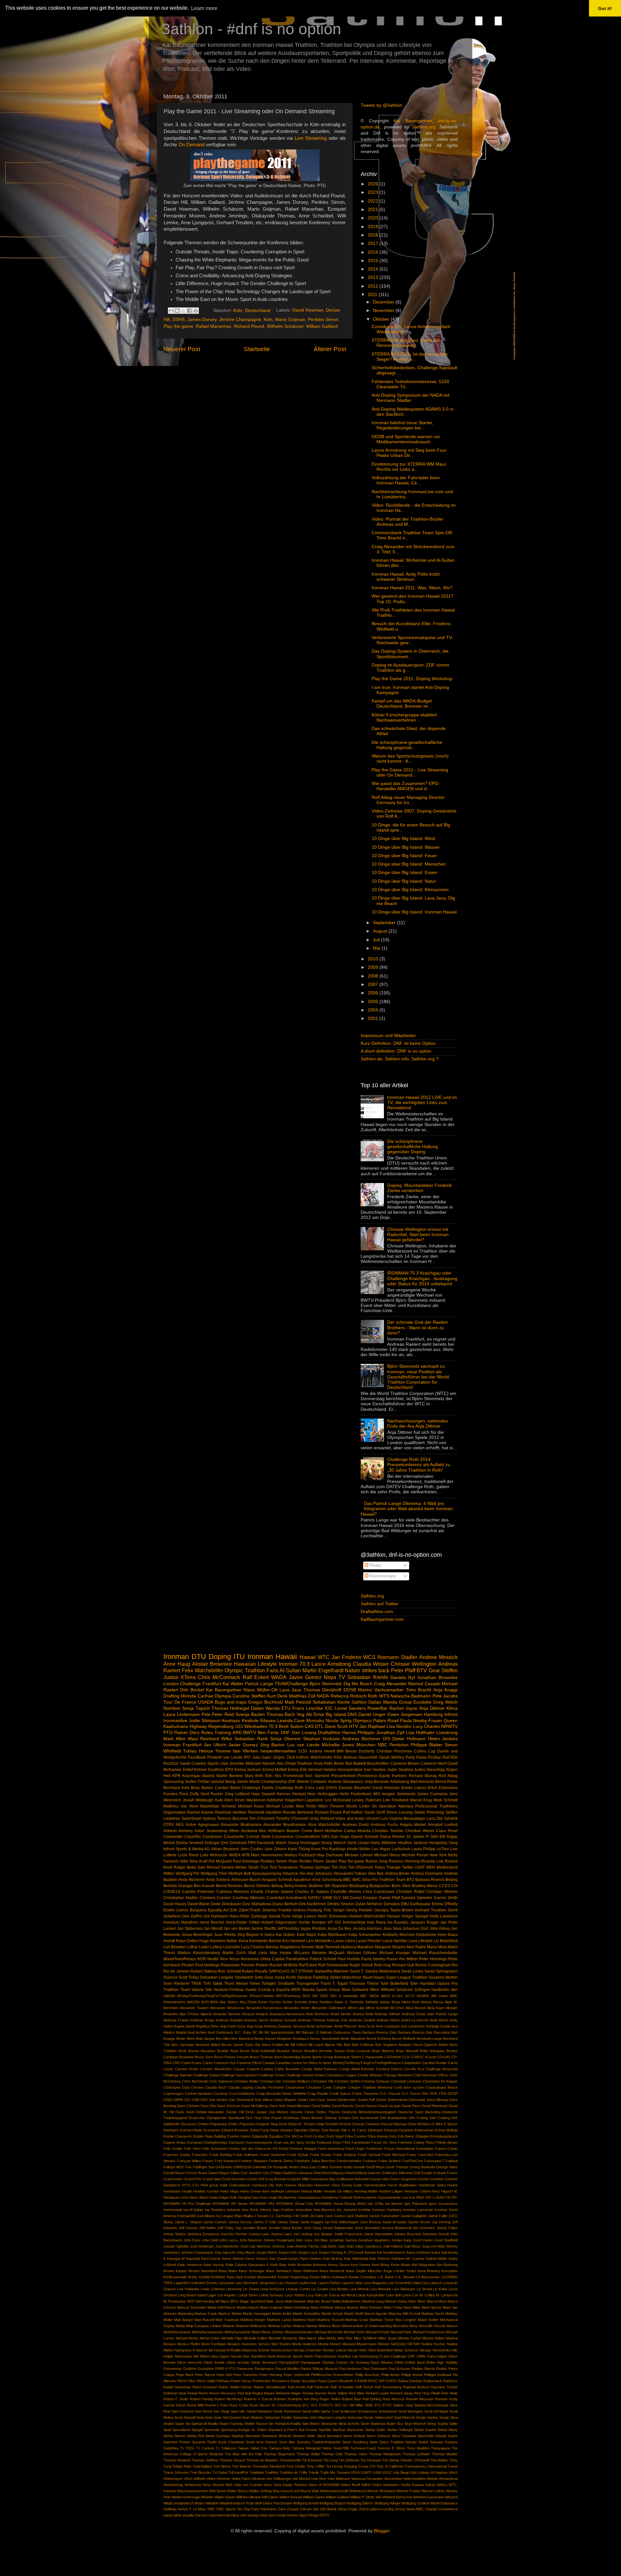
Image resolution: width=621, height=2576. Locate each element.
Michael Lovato (280, 1806)
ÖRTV (324, 2515)
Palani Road (386, 1721)
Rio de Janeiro (176, 1971)
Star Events (308, 2430)
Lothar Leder (198, 1947)
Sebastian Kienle (368, 1677)
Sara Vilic (238, 2411)
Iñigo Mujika (244, 2216)
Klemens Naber (224, 1941)
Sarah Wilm (311, 2411)
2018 (374, 235)
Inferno (266, 2210)
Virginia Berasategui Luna (412, 1819)
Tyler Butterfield (394, 1984)
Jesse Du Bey (339, 1929)
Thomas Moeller (445, 2454)
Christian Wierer (420, 1831)
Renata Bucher (314, 2393)
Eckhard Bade (191, 2130)
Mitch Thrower (331, 1806)
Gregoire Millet (298, 2179)
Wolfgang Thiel (214, 1874)
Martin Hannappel (257, 2314)
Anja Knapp (446, 1690)
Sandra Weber (234, 1867)
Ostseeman (173, 2369)
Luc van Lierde (303, 1745)
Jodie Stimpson (205, 1721)
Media (180, 2326)
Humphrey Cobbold (337, 2197)
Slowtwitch (244, 1977)
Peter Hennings (433, 1959)
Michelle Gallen (256, 2338)
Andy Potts (323, 1763)
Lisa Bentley (339, 2289)
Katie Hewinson (190, 2265)
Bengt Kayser (265, 2039)
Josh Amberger (202, 2246)
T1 (182, 2448)
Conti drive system (409, 2087)
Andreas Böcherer (361, 1739)
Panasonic (245, 2369)
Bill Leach (316, 2045)
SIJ (345, 2405)
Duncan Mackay (394, 2124)
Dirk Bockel (192, 1690)
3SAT (324, 1996)
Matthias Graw (356, 2320)
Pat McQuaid (220, 1861)
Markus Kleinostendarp (199, 1953)
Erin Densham (234, 1843)
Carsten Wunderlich (216, 2069)
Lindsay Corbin (298, 2289)
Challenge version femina (305, 2075)
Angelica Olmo (207, 2026)
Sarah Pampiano (259, 2411)
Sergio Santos (427, 2417)
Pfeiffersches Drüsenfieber (332, 2375)
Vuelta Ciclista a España (267, 1990)
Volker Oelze (371, 2485)
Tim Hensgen (371, 2460)
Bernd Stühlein (257, 1886)
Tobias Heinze (198, 1751)
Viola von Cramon (248, 2485)
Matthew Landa (279, 2320)
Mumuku (315, 1721)
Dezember (384, 302)
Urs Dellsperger (279, 2479)
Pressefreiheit (343, 1776)
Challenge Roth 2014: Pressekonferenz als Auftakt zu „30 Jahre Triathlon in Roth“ (419, 1465)
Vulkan (430, 2485)
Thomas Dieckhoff (322, 1690)
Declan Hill (235, 2112)
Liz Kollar (440, 2289)
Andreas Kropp (202, 2020)
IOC (329, 1708)
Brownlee (186, 2057)
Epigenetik (260, 2136)
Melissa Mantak (305, 2326)
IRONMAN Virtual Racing (335, 2204)
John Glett (210, 2240)
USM (377, 2472)
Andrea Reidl (363, 2014)
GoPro (196, 1916)
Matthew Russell (330, 2320)
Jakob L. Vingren (188, 2222)
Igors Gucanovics (443, 2204)
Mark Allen (174, 1739)
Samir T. (357, 1971)
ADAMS (423, 1996)
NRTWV (414, 2344)
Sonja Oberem (285, 1739)
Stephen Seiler (304, 2436)
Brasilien (311, 2051)
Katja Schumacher (365, 1935)
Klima (452, 1708)
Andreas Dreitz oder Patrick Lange (430, 2014)
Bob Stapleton (386, 2045)
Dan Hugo (340, 1837)
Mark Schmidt (446, 1800)
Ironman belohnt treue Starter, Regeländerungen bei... (403, 425)
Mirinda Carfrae (197, 1696)
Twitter (408, 1867)
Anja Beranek (377, 1782)
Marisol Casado (424, 1684)
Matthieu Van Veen (181, 1806)
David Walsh (198, 1904)
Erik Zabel (240, 1910)
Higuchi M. (450, 2191)
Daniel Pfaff (389, 1898)
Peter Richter (300, 1861)
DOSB (350, 1690)
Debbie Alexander (210, 2112)
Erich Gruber (315, 2136)
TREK (196, 1984)
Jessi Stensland (367, 2228)
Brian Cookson (359, 2051)
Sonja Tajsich (196, 1708)
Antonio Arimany (178, 1831)
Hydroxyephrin (365, 2197)
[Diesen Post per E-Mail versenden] (171, 311)
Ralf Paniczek (318, 2387)
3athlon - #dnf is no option (251, 29)
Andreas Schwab (283, 2020)
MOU (234, 2301)
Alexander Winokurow (227, 2008)
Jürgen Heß (288, 2252)
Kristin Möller (359, 1849)
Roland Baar (351, 2399)
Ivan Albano (206, 2216)
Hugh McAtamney (283, 2197)
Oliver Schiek (214, 2362)
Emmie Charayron (178, 2136)
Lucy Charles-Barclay (260, 1947)
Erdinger (212, 1843)
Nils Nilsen (202, 2356)
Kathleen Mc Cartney (408, 2259)
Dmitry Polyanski (241, 2124)
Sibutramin (329, 2424)
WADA (279, 1677)
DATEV (315, 1898)
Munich (336, 2344)
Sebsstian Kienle (360, 2417)
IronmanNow (354, 1922)
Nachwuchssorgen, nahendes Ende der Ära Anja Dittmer (418, 1424)
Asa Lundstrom (413, 2026)
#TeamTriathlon (262, 1996)
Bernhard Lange (429, 2039)
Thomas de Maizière (262, 2460)
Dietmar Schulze (338, 2118)
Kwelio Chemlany (363, 2277)
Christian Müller (246, 2081)
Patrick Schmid (323, 1959)
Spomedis (212, 2430)
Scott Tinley (189, 1977)
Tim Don (339, 1867)
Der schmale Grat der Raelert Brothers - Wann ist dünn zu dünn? (417, 1327)
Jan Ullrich (215, 1745)
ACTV (410, 1996)
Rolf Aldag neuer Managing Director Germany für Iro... (408, 800)
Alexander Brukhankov (241, 1825)
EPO (229, 1770)
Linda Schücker (272, 2289)
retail (263, 2515)
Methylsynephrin (237, 2332)
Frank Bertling (220, 2155)
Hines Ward (198, 2197)
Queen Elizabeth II (341, 2381)
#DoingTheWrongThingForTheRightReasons (212, 1996)
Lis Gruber (320, 2289)
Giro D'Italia (272, 2173)
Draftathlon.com (377, 1612)
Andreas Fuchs (384, 1825)
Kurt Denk (277, 1696)
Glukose (374, 2173)
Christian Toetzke (388, 1831)
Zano (282, 2509)
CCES (444, 1886)
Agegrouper (208, 1825)
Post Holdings (207, 1965)
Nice (224, 1959)
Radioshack (433, 2381)
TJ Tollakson (226, 2448)
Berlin (339, 1763)
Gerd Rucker (212, 1794)
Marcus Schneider (192, 2307)
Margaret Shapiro (390, 1947)
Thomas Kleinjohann (385, 2454)
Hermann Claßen (418, 2191)
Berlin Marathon (353, 2039)
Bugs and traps (231, 1702)
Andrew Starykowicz (346, 1782)
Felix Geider (173, 2149)
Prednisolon (261, 2381)
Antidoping (400, 1782)
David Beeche (343, 2106)
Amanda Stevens (227, 2014)
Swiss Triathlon (392, 2442)
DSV (204, 2100)
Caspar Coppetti (246, 2069)
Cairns (208, 2063)
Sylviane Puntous (444, 2442)
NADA (323, 1696)
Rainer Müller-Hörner (235, 2387)
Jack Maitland (357, 2216)
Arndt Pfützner (345, 2026)
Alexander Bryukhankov (285, 1825)
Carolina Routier (434, 2063)
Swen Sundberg (355, 2442)
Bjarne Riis (334, 2045)
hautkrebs (440, 1990)
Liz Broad (424, 2289)
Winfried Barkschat (397, 2497)
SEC (338, 2405)
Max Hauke (281, 1953)
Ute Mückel (301, 2479)
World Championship (268, 1782)
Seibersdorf (384, 2417)
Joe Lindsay (303, 2234)
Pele (206, 1714)
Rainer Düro (187, 1733)
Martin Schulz (332, 2314)
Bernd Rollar (447, 1782)
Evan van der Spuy (289, 2142)
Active (191, 1825)
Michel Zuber (210, 2338)
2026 (374, 184)
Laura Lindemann (182, 1714)
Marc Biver (417, 2301)
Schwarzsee (367, 2411)
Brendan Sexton (332, 2051)
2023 (374, 192)
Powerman (230, 1965)
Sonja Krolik (285, 1977)
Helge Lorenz (304, 1916)
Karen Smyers (257, 2259)
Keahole (250, 1721)
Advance (290, 1874)
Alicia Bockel (415, 2008)
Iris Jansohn (347, 2210)
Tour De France (180, 1702)
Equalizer (276, 2136)
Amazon (248, 2014)
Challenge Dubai (206, 2075)
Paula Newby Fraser (380, 1959)
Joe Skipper (323, 2234)
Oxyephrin (206, 2369)
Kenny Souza (339, 2265)
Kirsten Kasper (175, 2271)
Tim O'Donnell (361, 1867)
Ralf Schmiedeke (333, 1965)
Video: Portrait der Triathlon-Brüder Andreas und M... (408, 522)
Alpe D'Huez (189, 2014)
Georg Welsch (333, 1843)
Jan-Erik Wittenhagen (341, 2222)
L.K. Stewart (405, 2277)
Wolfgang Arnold (306, 2503)
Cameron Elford (249, 2063)
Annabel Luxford (443, 1825)
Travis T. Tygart (334, 1984)
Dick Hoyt (253, 2118)
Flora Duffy (189, 1794)
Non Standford (254, 2356)
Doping (220, 1657)
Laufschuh (401, 1849)
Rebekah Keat (175, 2393)
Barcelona (442, 2032)
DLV (337, 1898)
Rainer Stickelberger (270, 2387)
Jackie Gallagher (414, 2216)
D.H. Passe (411, 2094)
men (244, 2515)
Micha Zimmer (272, 2332)
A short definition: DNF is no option (396, 1051)
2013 (374, 277)
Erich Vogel (335, 2136)
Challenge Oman (272, 2075)
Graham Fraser (445, 2173)
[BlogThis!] (177, 311)
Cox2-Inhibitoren (242, 2094)
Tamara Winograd (306, 2448)
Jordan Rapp (401, 2240)
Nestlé (213, 1959)
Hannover (322, 2185)
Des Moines (279, 2112)
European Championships (208, 2142)
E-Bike (438, 2124)
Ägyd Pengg (309, 2515)
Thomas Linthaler (417, 2454)
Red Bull (244, 2393)
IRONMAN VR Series (230, 2204)
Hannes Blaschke (299, 2185)
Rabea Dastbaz (410, 2381)
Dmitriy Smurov (341, 1904)
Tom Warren (242, 2466)
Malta (336, 2301)
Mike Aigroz (308, 2338)
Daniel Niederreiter (341, 2100)
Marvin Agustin (376, 2314)
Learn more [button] (204, 8)
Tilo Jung (331, 2460)
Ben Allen (223, 2039)
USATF (366, 2472)
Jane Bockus (370, 2222)
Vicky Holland (322, 1819)
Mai (377, 948)
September (385, 923)
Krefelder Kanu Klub (227, 2277)
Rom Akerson (393, 2399)
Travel (453, 2466)
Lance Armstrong (331, 1664)
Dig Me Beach (358, 1684)
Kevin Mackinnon (250, 1800)
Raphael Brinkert (416, 2387)
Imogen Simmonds (399, 1794)
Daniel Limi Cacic (312, 2100)
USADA (206, 1702)
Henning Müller (366, 2191)
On (374, 1806)
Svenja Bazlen (250, 1714)
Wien (375, 1990)
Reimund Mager (289, 2393)
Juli (377, 940)
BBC (347, 1880)
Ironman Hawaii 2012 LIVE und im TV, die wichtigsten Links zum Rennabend (422, 1103)
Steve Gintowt (354, 2436)
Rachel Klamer (201, 1812)
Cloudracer (212, 1837)
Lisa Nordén (399, 1726)
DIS (386, 1739)
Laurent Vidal (352, 2283)
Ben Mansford (242, 2039)
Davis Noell (185, 2112)
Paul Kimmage (246, 1861)
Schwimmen (388, 2411)
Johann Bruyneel (407, 2234)
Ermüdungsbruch (444, 2136)
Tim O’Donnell (262, 1819)
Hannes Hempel (291, 1794)
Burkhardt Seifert (347, 2057)
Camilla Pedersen (198, 1892)
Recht (203, 2393)
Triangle (393, 1867)
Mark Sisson (432, 2307)
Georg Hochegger (304, 1843)
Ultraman (258, 2479)
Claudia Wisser (371, 1664)
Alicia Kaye (435, 2008)
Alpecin (206, 2014)
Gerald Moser (174, 2173)
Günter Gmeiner (431, 2179)
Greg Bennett (275, 2179)
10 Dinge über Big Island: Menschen (409, 864)
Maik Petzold (298, 1702)
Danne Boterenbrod (392, 2100)
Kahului (370, 2252)
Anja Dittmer (432, 1708)
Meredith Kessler (433, 2326)
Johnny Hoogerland (279, 2240)
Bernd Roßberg (379, 2039)
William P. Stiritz (362, 2497)
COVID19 (172, 1892)
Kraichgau (191, 1776)
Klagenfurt (294, 1800)
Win (378, 2497)
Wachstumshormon (193, 2491)
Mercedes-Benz (405, 2326)
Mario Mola (437, 1947)
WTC (324, 1657)
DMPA (178, 2100)
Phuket (188, 1965)
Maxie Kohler (428, 2320)
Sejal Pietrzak (404, 2417)
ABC (364, 1996)
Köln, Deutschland (252, 310)
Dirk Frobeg (418, 2118)
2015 (374, 261)
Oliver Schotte (238, 2362)
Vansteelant (393, 2479)
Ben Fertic (268, 1733)
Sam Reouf (203, 2411)
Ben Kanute (204, 1886)
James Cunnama (432, 1794)
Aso (455, 2026)
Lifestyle (425, 1941)
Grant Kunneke (234, 2179)
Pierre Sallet (206, 2381)
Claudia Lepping (241, 2087)
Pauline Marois (423, 2369)
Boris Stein (401, 1886)
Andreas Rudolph (229, 2020)
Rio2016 (171, 1763)
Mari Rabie (416, 1947)
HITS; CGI (190, 2185)
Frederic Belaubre (253, 2161)
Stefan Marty (447, 2430)
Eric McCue (294, 2136)
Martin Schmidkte (306, 2314)
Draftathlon (329, 1733)
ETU (286, 1708)
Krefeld (204, 2277)
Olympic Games (335, 2362)
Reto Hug (382, 1965)
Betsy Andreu (296, 1886)
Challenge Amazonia (441, 2069)
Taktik (218, 1984)
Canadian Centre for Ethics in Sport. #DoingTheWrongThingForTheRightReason (338, 2063)
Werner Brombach (381, 2491)
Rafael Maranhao (213, 326)
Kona (243, 1941)
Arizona (299, 2026)
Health (187, 2191)
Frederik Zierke (281, 2161)
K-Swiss (267, 1935)
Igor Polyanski (416, 2204)
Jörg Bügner (248, 1935)
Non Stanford (317, 1776)
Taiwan (243, 2448)
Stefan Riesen (174, 2436)
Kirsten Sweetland (203, 2271)
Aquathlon (302, 1880)
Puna (322, 2381)
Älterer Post (330, 349)
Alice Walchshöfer (324, 1825)
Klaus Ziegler (356, 2271)
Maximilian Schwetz (218, 1806)
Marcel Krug (421, 1800)
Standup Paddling (313, 1977)
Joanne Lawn (281, 2234)
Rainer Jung (376, 1861)
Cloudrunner (295, 2087)
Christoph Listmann (406, 2081)
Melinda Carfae (280, 2326)
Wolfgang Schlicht (416, 2503)
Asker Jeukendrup (211, 1831)
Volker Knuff (350, 2485)
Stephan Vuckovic (322, 1739)
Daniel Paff (366, 2100)
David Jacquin (390, 2106)
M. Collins (427, 2295)
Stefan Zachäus (218, 2436)
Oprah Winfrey (392, 1757)
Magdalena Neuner (297, 1947)
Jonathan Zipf (390, 1733)
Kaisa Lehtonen (418, 2252)
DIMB (327, 1898)
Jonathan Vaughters (374, 2240)
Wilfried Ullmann (249, 2497)
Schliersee (348, 2411)
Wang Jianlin (237, 1782)
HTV (354, 1726)
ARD (237, 1733)
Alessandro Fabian (350, 1874)
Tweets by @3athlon (381, 105)
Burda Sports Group (317, 2057)
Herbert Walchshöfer (367, 1916)
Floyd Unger (355, 2149)
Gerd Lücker (358, 1843)
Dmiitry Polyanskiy (212, 2124)
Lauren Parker (329, 2283)
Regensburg (221, 1726)
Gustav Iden (379, 2179)
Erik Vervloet (311, 1770)
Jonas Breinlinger (197, 1935)
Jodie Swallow (400, 1770)
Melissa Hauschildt (360, 1757)
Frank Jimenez (264, 1910)
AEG (180, 1825)
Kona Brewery (429, 2271)
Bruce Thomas (261, 2057)
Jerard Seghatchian (338, 2228)
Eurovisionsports (259, 2142)
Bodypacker (380, 1886)
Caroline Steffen (249, 1696)
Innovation (304, 2210)
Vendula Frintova (229, 1990)
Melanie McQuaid (328, 1953)
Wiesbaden (256, 1726)
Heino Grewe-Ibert (255, 2191)
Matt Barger (183, 2320)
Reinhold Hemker (231, 1812)
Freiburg (315, 1910)
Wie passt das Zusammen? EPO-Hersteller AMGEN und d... (406, 786)
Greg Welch (445, 1702)
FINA (346, 2142)
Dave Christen (188, 2106)
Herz (436, 2191)
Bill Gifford (299, 2045)
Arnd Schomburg (327, 1880)
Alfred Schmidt (377, 2008)
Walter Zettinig (261, 2491)
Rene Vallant (338, 2393)
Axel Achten (197, 2032)
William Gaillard (322, 326)
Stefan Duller (375, 2430)
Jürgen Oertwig (331, 2252)
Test (273, 1867)
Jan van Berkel (237, 1929)
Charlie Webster (370, 2075)
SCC (305, 2405)
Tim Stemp (391, 2460)
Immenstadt (173, 2210)
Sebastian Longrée (217, 1977)
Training (223, 1733)
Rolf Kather (353, 1812)
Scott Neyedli (185, 2417)
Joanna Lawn (259, 2234)
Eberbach (171, 2130)
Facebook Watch (272, 1843)
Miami (256, 2332)
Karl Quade (278, 2259)
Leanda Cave (291, 1721)
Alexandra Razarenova (264, 2008)
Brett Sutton (291, 1726)
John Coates (252, 1849)
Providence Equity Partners (382, 1776)
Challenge (191, 1684)
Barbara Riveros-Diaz (415, 2032)
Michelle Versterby (283, 2338)
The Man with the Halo (243, 2454)
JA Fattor (317, 2216)
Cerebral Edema (389, 2069)
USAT (420, 1867)
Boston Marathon (202, 2051)
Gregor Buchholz (266, 1702)
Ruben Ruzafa (255, 1971)
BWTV (250, 1733)
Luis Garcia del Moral (338, 2295)
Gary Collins (319, 2167)
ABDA (374, 1996)
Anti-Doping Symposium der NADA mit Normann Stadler (411, 398)
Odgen (442, 2356)
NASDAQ (398, 2344)
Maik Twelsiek (328, 1947)
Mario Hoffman (322, 2307)
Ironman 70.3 (294, 1664)
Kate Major (307, 1935)
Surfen (191, 1782)
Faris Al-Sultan (284, 1670)
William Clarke (314, 2497)
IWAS (361, 2204)
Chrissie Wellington (414, 1664)
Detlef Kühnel (195, 1770)
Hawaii (308, 1657)
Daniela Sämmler (417, 1898)
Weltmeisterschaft (334, 2491)
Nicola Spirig (339, 1721)
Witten (169, 1874)
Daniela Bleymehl (355, 1788)
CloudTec (193, 1837)
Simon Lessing (399, 1812)
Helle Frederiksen (356, 1794)
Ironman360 (187, 2216)
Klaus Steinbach (279, 2271)
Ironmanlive (175, 1721)
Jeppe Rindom (313, 1929)
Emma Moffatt (275, 1770)
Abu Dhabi (248, 2002)
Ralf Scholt (364, 2387)
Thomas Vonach (232, 2460)
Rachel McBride (283, 1965)
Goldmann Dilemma (397, 2173)
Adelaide (372, 2002)
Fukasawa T (434, 2161)
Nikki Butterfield (381, 2350)
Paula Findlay (429, 1757)
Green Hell (256, 2179)
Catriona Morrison (233, 1892)
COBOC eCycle (423, 2057)
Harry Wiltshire (383, 1843)
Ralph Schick (361, 1965)
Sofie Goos (264, 1977)
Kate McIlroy (333, 2259)
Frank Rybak (298, 2155)
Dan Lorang (304, 1733)
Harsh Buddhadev (402, 2185)
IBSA (420, 2197)
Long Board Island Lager (197, 2295)
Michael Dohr (354, 2332)
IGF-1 (430, 2197)
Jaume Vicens (419, 2222)
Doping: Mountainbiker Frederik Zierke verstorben (419, 1188)
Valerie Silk (202, 1990)
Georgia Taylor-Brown (394, 1910)
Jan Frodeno (346, 1657)
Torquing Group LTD (360, 2466)
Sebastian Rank (251, 1739)
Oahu (431, 2356)
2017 (374, 243)
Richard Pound (249, 326)
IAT (330, 1922)
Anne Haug (177, 1664)
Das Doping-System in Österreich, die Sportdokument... (410, 654)
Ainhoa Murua (432, 2002)
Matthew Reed (304, 2320)
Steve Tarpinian (404, 2436)
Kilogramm (427, 2265)
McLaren (302, 1953)
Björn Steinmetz (326, 1684)
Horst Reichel (212, 1922)
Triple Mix (328, 2472)
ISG (338, 1922)
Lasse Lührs (344, 1941)
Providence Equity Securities (294, 2381)
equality (188, 2515)
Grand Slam (212, 2179)
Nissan (236, 2356)
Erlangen (423, 2136)
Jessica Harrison (367, 1929)
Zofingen (422, 1990)
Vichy (207, 2485)
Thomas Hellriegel (230, 1708)
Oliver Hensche (190, 2362)
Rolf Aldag (448, 1776)
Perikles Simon (323, 320)
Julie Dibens (275, 1849)
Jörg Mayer (246, 2252)
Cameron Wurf (433, 1763)
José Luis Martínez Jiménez (263, 2246)
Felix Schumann (215, 2149)
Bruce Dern (204, 2057)
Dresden (332, 2124)
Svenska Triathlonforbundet (319, 2442)
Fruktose (370, 2161)
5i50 (333, 1996)
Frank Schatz (321, 2155)
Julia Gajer (262, 1757)
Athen (234, 1831)
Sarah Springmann (441, 1971)
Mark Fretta (393, 2307)
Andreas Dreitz (356, 1825)
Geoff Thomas (397, 2167)
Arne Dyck (366, 2026)
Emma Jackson (248, 1770)
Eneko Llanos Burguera (185, 1910)
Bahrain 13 (310, 2032)
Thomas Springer (315, 1867)
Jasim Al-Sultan (394, 2222)
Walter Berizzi (238, 2491)
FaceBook (197, 1757)
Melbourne (258, 2326)
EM (442, 1837)
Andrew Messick (438, 1657)
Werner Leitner (433, 2491)
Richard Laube (377, 2393)
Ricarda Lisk (432, 1861)
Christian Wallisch (296, 2081)
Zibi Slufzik (328, 2509)
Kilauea (268, 1721)
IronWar (364, 2210)
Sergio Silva (448, 2417)
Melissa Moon (330, 2326)
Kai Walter (233, 1684)
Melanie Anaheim (236, 2326)
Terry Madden (418, 2448)
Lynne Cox (410, 2295)
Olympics (362, 1721)
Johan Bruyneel (225, 1849)
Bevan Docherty (360, 1751)
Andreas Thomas (312, 2020)
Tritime (373, 1984)
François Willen (189, 2161)
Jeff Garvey (188, 2228)
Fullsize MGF (174, 2167)
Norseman (250, 1959)
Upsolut (217, 1782)
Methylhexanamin (177, 2332)
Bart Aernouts (422, 1782)
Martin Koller (282, 2314)
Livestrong (447, 1733)
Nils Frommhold (289, 1776)
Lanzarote (226, 2283)
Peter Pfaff (403, 1670)
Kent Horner (360, 2265)
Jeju (238, 2228)
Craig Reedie (318, 2094)
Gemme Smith (341, 2167)
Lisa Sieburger (404, 2289)
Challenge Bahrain (178, 2075)
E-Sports (451, 2124)
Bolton (443, 2045)
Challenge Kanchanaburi (238, 2075)
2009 (374, 967)
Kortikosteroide (175, 2277)
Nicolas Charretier (308, 2350)
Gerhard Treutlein (430, 1910)
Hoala (213, 2197)
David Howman (308, 310)
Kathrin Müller (437, 2259)
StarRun (339, 2430)
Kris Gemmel (294, 1941)
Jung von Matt (433, 2246)
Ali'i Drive (397, 2008)
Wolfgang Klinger (388, 2503)
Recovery (228, 2393)
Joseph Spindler (176, 2246)
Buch (278, 2057)
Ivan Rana (376, 1922)
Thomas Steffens (205, 2460)
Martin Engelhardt (323, 1670)
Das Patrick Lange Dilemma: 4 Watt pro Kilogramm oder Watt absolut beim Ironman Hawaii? (407, 1509)
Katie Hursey (214, 2265)
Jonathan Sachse (343, 2240)
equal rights (172, 2515)
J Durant (261, 2216)
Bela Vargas (205, 2039)
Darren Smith (446, 1898)
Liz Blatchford (446, 1941)
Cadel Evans (191, 2063)
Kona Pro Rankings (329, 1849)
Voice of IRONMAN (324, 2485)
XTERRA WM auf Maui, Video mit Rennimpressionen (406, 343)
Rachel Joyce (403, 1708)
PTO (168, 1733)
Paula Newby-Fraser (421, 1721)
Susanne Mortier (443, 1977)
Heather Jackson (413, 1843)
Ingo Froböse (283, 2210)
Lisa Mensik (360, 2289)
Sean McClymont (227, 2417)
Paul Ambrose (350, 2369)
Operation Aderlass (396, 1806)
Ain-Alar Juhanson (316, 1874)
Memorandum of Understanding (367, 2326)
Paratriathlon (297, 1959)
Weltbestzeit (447, 1867)
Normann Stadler (397, 1657)
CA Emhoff (392, 2057)
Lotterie (170, 1855)
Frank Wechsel (393, 2155)
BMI (340, 1751)
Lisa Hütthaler (420, 1733)
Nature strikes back (367, 1670)
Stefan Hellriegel (400, 2430)
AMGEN (193, 2002)
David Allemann (299, 2106)
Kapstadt (193, 2259)
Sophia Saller (447, 2424)
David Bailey (321, 2106)
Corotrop (220, 2094)
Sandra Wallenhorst (383, 1971)
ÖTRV (169, 1825)
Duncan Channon (366, 2124)
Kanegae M (176, 2259)
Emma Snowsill (190, 1843)
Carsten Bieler (228, 1788)
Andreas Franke (176, 2020)
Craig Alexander (390, 1684)
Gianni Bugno (219, 2173)
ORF (411, 2356)
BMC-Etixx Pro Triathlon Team (379, 1880)
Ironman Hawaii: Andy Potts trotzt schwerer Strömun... (406, 577)
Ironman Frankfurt (182, 1745)
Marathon (365, 1947)
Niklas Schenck (406, 2350)
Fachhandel (361, 2142)
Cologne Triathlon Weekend (370, 2087)
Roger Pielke (330, 2399)
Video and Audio (350, 1819)
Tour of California (390, 2466)
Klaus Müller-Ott (260, 1690)
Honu (264, 2197)
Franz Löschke (308, 1708)
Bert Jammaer (183, 2045)
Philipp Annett (412, 2375)
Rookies (441, 2399)
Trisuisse (357, 1984)
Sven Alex (287, 2442)
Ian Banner (394, 2204)
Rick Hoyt (422, 2393)
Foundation (425, 2149)
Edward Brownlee (235, 2130)
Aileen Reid (410, 2002)
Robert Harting (202, 2399)
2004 (374, 1010)
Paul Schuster (400, 2369)
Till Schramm (312, 2460)
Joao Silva (392, 1929)
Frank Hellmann (245, 2155)
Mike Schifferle (365, 2338)
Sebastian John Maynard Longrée (320, 2417)
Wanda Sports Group (321, 1990)
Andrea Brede (397, 1874)
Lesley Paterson (367, 1800)
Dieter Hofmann (409, 1739)
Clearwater (173, 1837)
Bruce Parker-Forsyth (231, 2057)
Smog (431, 2424)
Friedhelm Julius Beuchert (315, 2161)
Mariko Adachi (248, 2307)
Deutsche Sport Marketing (419, 2112)
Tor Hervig (334, 2466)
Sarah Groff (374, 1812)
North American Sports (285, 2356)
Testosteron (288, 1867)
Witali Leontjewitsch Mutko (184, 2503)
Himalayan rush (176, 2197)
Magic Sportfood (252, 2301)
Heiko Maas (229, 2191)
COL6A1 (444, 2057)
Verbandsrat (448, 2479)
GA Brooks (224, 2167)
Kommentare (382, 1576)
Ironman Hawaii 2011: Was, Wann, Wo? (412, 588)
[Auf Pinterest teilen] (196, 311)
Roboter (280, 2399)
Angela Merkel (413, 1825)
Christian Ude (270, 2081)
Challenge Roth (289, 1788)
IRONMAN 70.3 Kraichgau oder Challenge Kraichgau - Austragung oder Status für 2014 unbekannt (422, 1278)
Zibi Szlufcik (447, 1819)
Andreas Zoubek (362, 2020)
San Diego (221, 2411)
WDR (296, 1990)
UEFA (355, 2472)
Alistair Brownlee (212, 1664)
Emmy (293, 1770)
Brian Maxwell (407, 2051)
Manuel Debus (396, 2301)
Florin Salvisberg (331, 2149)
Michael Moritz (187, 2338)
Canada (268, 2063)
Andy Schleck (218, 1880)
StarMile (325, 2430)
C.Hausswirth (373, 2057)
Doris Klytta (288, 2124)
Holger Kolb (228, 2197)
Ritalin (436, 2393)
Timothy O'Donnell (292, 1819)
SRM (369, 2405)
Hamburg (433, 1714)
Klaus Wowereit (332, 2271)
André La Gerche (415, 2020)
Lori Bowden (174, 1947)
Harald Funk (279, 1916)
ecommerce (448, 2509)
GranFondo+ (173, 2179)
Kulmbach (340, 2277)
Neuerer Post (182, 349)
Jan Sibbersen (190, 1929)
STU (377, 2405)
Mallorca (349, 1947)
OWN (421, 2356)
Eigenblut (301, 2130)
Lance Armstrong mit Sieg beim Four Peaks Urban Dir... (409, 453)
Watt (315, 2491)
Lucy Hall (313, 2295)
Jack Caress (335, 2216)
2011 (373, 295)
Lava (413, 1941)
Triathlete (257, 2472)
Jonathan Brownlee (437, 1678)
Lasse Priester (368, 1941)
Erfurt (432, 1788)
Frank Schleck (344, 2155)
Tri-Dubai (220, 2472)
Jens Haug (312, 2228)
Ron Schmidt (229, 1971)
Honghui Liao (248, 2197)
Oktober (382, 319)
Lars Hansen (287, 2283)
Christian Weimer (442, 1892)
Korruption (450, 2271)
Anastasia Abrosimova (287, 2014)
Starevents (355, 2430)
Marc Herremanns (267, 1855)
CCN (406, 2057)
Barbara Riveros (430, 1880)
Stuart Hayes (374, 1977)
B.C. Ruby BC (246, 2032)
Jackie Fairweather (384, 2216)
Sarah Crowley (193, 1763)
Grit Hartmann (216, 1916)
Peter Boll (224, 2375)
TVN (207, 1984)
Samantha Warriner (332, 1971)
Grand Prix (193, 2179)
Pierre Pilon (186, 2381)
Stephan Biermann (246, 2436)
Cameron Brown (405, 1763)
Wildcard (253, 1763)
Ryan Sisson (260, 2405)
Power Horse (241, 2381)
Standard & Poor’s (283, 2430)
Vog (300, 1714)
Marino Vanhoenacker (381, 1690)
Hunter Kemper (312, 1922)
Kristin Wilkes (321, 2277)
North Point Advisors (321, 2356)
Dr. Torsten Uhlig (311, 2124)
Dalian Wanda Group (390, 1702)
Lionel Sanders (350, 1708)
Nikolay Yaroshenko (435, 2350)
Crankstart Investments (287, 1898)
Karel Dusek (211, 2259)
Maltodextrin (351, 2301)
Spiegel (197, 2430)
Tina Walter (439, 2460)
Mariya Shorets (347, 2307)
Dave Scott (336, 1726)
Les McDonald (338, 1800)
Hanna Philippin (358, 1733)
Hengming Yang (443, 1843)
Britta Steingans (432, 2051)
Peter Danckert (245, 2375)
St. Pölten (259, 2430)
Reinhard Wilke (216, 1739)
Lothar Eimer (248, 2295)
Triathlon (272, 2472)
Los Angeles (227, 2295)
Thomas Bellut (308, 2454)
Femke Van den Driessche (250, 2149)
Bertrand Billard (208, 2045)
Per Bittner (409, 1959)
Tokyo (380, 1867)
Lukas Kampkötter (370, 2295)
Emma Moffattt (446, 2130)
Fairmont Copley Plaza (416, 2142)
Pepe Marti (185, 2375)
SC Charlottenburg (286, 2405)
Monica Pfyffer (189, 2344)
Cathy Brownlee (287, 2069)
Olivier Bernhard (264, 2362)
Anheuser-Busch (246, 1880)
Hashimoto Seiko (432, 2185)
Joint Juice (304, 2240)
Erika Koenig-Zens (382, 2136)
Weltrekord (358, 2491)
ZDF (292, 1782)
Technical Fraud (363, 2448)
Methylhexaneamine (207, 2332)
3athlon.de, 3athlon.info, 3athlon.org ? (400, 1059)
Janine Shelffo (264, 1929)
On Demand (191, 145)
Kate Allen (224, 1800)
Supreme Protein (177, 2442)
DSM (195, 2100)
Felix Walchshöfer (202, 1670)
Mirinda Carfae (409, 2338)
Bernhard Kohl (176, 1788)
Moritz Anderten (305, 2344)
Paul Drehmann (375, 2369)
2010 (374, 959)
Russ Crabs (239, 2405)
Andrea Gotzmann (427, 1874)
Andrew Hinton (388, 2020)
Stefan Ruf (195, 2436)
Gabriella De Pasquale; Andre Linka (280, 2167)
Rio (455, 1965)
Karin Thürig (299, 1849)
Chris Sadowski (221, 2081)
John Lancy (229, 2240)
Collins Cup (425, 1751)
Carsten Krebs (187, 2069)
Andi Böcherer (317, 2014)
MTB (246, 1855)
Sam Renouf (208, 1867)
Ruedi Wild (195, 2405)
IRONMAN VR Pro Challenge (187, 2204)
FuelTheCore (413, 2161)
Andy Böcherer (192, 1880)
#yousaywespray (267, 1874)
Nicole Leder (358, 1806)
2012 (374, 286)
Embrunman (424, 2130)
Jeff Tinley (226, 2228)
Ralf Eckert (256, 1677)
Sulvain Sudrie (446, 2436)
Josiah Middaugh (198, 1800)
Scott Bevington (411, 2411)
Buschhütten (378, 1763)
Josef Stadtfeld (446, 2240)
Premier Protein (255, 1965)
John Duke (192, 2240)
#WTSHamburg (288, 1996)
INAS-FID (443, 2197)
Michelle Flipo (232, 2338)
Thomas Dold (332, 2454)
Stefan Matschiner (345, 1977)
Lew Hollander (188, 2289)
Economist (212, 2130)
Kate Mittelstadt (356, 2259)
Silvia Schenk (349, 2424)
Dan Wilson (264, 2100)
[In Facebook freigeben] (190, 311)
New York (438, 1855)
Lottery (216, 1947)
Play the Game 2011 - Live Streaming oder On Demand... (410, 773)
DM (346, 1898)
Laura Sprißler (395, 1941)
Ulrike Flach (241, 2479)
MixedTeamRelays (180, 1959)
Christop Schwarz (376, 2081)
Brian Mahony (383, 2051)
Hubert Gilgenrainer (279, 1922)
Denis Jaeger (256, 2112)
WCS (369, 1657)
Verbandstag (173, 2485)
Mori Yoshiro (281, 2344)
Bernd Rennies (229, 1886)
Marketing (186, 2314)
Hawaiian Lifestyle (255, 1664)
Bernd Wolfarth (404, 2039)
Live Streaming (311, 138)
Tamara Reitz (280, 2448)
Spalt (167, 2430)
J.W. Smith (301, 2216)
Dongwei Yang (267, 2124)
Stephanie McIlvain (277, 2436)
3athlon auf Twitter (380, 1604)
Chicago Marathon (398, 2075)
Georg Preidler (359, 1910)
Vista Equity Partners (290, 2485)
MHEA (235, 1855)
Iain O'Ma (375, 2204)
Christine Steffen (348, 2081)
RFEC (373, 2381)
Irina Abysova (324, 2210)
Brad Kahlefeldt (263, 2051)
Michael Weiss (387, 1855)
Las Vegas (381, 1849)
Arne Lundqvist (388, 2026)
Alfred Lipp (356, 2008)
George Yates (447, 2167)
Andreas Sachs (256, 2020)
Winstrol (451, 2497)
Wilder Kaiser (225, 2497)
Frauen (208, 2161)
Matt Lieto (258, 1953)
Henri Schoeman (333, 1916)
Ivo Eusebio (398, 1922)
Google (426, 2173)
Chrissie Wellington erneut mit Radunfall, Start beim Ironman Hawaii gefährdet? (418, 1235)
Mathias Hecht (433, 2314)
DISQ (168, 2100)
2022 (374, 201)
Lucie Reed (188, 1855)
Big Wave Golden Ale (272, 2045)
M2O (191, 2301)
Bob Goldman (363, 2045)
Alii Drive (315, 1714)
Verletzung (193, 2485)
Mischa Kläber (433, 2338)
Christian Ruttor (410, 1892)
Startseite (257, 349)
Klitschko (375, 2271)
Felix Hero (192, 2149)
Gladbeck (290, 2173)
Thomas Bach (281, 1714)
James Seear (288, 2222)
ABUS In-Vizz (392, 1996)
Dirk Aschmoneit (365, 2118)
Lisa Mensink (381, 2289)
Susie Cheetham (231, 2442)
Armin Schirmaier (319, 2026)
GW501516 (242, 2167)
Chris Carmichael (379, 1892)
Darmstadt (417, 2100)
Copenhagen (173, 2094)
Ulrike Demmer (218, 2479)
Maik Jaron (275, 2301)
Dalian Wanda (265, 1708)
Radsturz (450, 2381)
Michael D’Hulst (378, 2332)
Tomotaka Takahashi (269, 2466)
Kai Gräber (286, 1935)
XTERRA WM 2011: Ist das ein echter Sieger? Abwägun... (410, 357)
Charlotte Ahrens (346, 1892)
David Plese (411, 2106)
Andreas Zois (337, 2020)
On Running (359, 2362)
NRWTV (449, 1726)
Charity (257, 1892)
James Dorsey (202, 320)
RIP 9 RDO (388, 2381)
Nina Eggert (220, 2356)
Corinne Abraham (198, 2094)
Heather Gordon (206, 2191)
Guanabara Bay (323, 2179)
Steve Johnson (378, 2436)
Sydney (209, 1819)
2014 (374, 269)
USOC (387, 2472)
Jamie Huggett (312, 2222)
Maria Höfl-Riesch (222, 2307)
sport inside (277, 2515)
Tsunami (343, 2472)
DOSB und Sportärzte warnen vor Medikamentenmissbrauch (406, 439)
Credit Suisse (340, 2094)
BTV (422, 1670)
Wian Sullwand (355, 1990)
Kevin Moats (401, 2265)
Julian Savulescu (368, 2246)
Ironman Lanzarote (418, 2210)
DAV (425, 2094)
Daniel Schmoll (365, 1837)
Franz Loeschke (420, 2155)
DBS (326, 1837)
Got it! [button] (605, 8)
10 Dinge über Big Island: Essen (404, 873)
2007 (374, 984)
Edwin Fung (259, 2130)
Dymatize (392, 1904)
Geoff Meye (375, 2167)
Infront (451, 1714)
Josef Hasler (423, 2240)
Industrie (234, 2210)
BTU (410, 1880)
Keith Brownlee (300, 2265)
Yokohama (268, 2509)
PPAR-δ (221, 2369)
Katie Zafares (236, 2265)
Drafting (171, 1696)
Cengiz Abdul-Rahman (357, 2069)
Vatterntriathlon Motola (420, 2479)
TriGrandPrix (238, 2472)
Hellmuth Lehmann (285, 2191)
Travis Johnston (176, 2472)
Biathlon (316, 1886)
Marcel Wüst (437, 2301)
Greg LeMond (237, 1794)
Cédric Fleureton (365, 2094)
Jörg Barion (272, 1745)
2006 (374, 993)
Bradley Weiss (425, 1886)
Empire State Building (210, 2136)
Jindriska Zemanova (203, 2234)
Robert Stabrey (204, 1971)
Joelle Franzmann (348, 2234)
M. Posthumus (175, 2301)
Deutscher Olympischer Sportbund (216, 2118)
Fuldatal (452, 2161)
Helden (330, 1770)
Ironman (176, 1657)
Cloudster (314, 2087)
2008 (374, 976)
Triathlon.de (289, 2472)
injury (235, 2515)
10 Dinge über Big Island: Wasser (406, 847)
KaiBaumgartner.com (382, 1619)
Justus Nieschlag (429, 1770)
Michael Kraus (251, 1806)
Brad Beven (240, 2051)
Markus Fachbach (300, 1855)
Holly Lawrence (444, 1916)
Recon (214, 2393)
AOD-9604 (210, 2002)
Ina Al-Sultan (193, 2210)
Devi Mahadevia (257, 1904)
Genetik (359, 2167)
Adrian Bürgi (390, 2002)
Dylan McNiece (419, 2124)
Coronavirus (283, 1837)
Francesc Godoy (177, 2155)
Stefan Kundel (425, 2430)
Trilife (303, 2472)
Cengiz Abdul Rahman (319, 2069)
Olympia (223, 1696)
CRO (176, 2063)
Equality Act (218, 1910)
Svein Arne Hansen (262, 2442)
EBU (405, 1904)
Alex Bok (376, 1874)
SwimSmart (191, 1819)
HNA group (209, 2185)
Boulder (223, 2051)
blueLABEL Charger (422, 2509)
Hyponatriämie (389, 2197)
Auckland (249, 1831)
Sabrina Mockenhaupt (431, 2405)
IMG (377, 1794)
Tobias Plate (182, 2466)
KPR (176, 1776)
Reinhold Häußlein (265, 1812)
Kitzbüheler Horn (431, 1935)
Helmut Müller (312, 2191)
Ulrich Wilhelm (195, 2479)
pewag (253, 2515)
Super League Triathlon (407, 1977)
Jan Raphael (372, 1726)
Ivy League (225, 2216)
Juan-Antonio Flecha (303, 2246)
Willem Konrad (291, 2497)
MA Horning (205, 2301)
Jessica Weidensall (396, 2228)
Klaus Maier (228, 2271)
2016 (374, 252)
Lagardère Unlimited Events (195, 2283)
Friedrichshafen (349, 2161)
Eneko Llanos (414, 1788)
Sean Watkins (253, 2417)
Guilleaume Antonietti (353, 2179)
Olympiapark (310, 2362)
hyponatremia (219, 2515)
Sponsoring (174, 1782)
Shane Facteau (231, 2424)
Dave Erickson (229, 2106)
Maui (193, 1739)
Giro (186, 1916)
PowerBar (377, 1708)
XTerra (188, 1677)
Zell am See (309, 2509)
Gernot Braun (197, 2173)
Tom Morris (222, 2466)
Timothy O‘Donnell (414, 2460)
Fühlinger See (204, 2167)
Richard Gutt (403, 1965)
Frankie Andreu (292, 1910)
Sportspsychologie (235, 2430)
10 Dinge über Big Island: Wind (403, 839)
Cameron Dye (225, 2063)
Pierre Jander (325, 1861)
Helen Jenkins (443, 1739)
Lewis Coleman (213, 2289)
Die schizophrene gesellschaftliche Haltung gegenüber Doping (413, 1147)
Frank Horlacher (273, 2155)
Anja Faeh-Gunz (233, 2026)
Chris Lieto (315, 1788)
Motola (323, 2344)
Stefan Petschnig (429, 1812)
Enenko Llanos (239, 2136)
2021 (374, 210)
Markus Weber (230, 2314)
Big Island (336, 1714)
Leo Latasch (432, 2283)
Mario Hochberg (297, 2307)
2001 (374, 1018)
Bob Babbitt (356, 1763)
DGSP (453, 2094)
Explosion (324, 2142)
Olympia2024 (289, 2362)
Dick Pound (272, 2118)
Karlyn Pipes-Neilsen (305, 2259)
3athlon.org (424, 127)
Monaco (170, 2344)
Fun (188, 2167)
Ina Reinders (215, 2210)
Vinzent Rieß (222, 2485)
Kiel (414, 2265)
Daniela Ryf (403, 1678)
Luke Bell (393, 2295)
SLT (294, 1971)
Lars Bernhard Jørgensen (256, 2283)
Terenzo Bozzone (233, 1819)
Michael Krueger (395, 1953)
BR (298, 2032)
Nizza (234, 1959)
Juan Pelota (225, 1935)
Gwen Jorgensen (405, 1714)
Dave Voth (278, 2106)
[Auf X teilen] (183, 311)
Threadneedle (290, 2460)
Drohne (345, 2124)
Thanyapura (440, 2448)
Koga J (389, 2271)
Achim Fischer (269, 2002)
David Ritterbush (435, 2106)
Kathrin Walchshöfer (314, 1757)
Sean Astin (205, 2417)
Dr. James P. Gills (422, 1837)
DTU (199, 1657)
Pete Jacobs (445, 1696)
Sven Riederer (176, 1984)
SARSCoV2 (279, 1971)
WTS (384, 1696)
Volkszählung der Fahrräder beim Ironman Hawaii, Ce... (406, 480)
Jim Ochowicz (424, 2228)
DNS (352, 1714)
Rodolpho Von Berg (303, 2399)
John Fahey (440, 1929)
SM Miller (356, 2405)
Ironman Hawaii (272, 1657)
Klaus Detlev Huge (192, 1941)
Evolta (310, 2142)
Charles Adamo (279, 1892)
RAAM (362, 2381)
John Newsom (251, 2240)
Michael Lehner (359, 1855)
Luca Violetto (295, 2295)
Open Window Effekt (387, 2362)
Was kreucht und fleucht (292, 2491)
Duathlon (216, 1770)
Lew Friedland (396, 1800)
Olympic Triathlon (245, 1670)
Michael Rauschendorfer (435, 1953)
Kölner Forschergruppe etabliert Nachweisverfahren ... (404, 718)
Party (410, 1757)
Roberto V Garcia (258, 2399)
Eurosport (237, 2142)
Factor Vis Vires (384, 2142)
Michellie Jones (338, 1745)
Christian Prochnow (394, 1751)
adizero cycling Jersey (388, 2509)
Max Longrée (406, 2320)
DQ (187, 2100)
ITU (239, 1657)
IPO (247, 1757)
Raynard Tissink (444, 2387)
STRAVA (306, 1971)
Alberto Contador (312, 1782)
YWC (211, 2509)
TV (342, 1677)
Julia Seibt (346, 2246)
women (293, 2515)
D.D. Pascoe (390, 2094)
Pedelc (442, 2369)
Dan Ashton (218, 2100)
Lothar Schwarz (271, 2295)
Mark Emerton (371, 2307)
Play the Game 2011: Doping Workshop (412, 679)
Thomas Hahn (356, 2454)
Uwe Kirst (319, 2479)
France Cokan (446, 2149)
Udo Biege (401, 2472)
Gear (434, 1670)
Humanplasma (310, 2197)
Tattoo (327, 2448)
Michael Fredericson (429, 2332)
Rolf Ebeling (372, 2399)
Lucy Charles (426, 1726)
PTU (232, 2369)
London (171, 1684)
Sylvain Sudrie (417, 2442)
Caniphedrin (411, 2063)
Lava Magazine (375, 2283)
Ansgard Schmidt (277, 1880)
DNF (285, 1733)
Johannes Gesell (436, 2234)
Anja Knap (255, 2026)
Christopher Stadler (181, 1898)
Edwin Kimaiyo (281, 2130)
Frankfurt (212, 1684)
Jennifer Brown (255, 2228)
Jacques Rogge (424, 1922)
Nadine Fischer (434, 2344)
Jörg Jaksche (225, 2252)
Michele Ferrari (415, 1855)
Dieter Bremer (312, 2118)
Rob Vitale (450, 2393)
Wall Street (217, 2491)
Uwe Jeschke (232, 1763)
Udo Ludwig (419, 2472)
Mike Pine (345, 2338)
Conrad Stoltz (258, 1837)
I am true (408, 2197)
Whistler (207, 2497)
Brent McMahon (328, 1831)
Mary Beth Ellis (259, 1776)
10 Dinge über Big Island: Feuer (404, 856)
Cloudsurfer (234, 1837)
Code (327, 2087)
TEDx (190, 2448)
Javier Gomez (243, 1745)
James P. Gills (265, 2222)
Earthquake (420, 1904)
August (381, 931)
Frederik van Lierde (225, 1757)
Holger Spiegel (415, 1916)
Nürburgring (369, 2356)
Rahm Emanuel (205, 2387)
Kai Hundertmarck (391, 2252)
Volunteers (391, 2485)
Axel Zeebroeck (221, 2032)
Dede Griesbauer (226, 1904)
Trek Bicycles (201, 2472)
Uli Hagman (439, 2472)
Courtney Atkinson (249, 1898)
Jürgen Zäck (284, 1757)
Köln (268, 320)
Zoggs (353, 2509)
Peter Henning (271, 2375)
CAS (309, 1726)
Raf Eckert (308, 1965)
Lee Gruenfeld (399, 2283)
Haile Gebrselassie (235, 2185)
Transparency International (425, 2466)
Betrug (277, 1886)
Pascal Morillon (287, 2369)
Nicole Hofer (357, 2350)
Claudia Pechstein (269, 2087)
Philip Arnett (390, 2375)
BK (261, 2032)
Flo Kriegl (280, 2149)
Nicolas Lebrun (335, 2350)
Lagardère (314, 1800)
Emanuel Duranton (399, 2130)
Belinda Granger (178, 1886)
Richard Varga (401, 2393)
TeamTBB (341, 2448)
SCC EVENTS (322, 2405)
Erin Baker (406, 2136)
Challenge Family (258, 1788)
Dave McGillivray (255, 2106)
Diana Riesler (392, 1837)
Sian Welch (311, 2424)
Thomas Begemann (279, 2454)
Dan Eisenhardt (241, 2100)
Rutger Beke (185, 1867)
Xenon (183, 2509)
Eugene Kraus (175, 2142)
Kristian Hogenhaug (293, 2277)
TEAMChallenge (291, 1684)
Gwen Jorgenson (404, 2179)
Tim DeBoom (349, 2460)
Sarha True (330, 2411)
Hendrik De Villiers (338, 2191)
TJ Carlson (205, 2448)
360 (315, 1996)
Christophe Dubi (176, 2087)
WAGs (442, 2485)
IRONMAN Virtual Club (295, 2204)
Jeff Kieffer (207, 2228)
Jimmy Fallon (447, 2228)
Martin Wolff (354, 2314)
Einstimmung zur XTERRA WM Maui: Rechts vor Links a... (409, 467)
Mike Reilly (306, 1806)
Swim (374, 2442)
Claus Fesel (447, 1831)
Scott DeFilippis (436, 2411)
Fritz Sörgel (334, 1910)
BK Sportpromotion (279, 2032)
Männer (384, 2344)
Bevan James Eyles (238, 2045)
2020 (374, 218)
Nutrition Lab (348, 2356)
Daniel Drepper (364, 1898)
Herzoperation (350, 1770)
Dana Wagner (285, 2100)
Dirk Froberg (440, 2118)
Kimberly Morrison (399, 1935)
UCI (239, 1726)
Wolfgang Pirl (188, 1874)
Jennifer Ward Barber (285, 2228)
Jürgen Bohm (267, 2252)
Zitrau (342, 2509)
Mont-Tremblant (214, 2344)
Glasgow (305, 2173)
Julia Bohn (328, 2246)
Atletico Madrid (175, 2032)
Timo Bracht (419, 1690)
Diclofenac (291, 2118)
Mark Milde (412, 2307)
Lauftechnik (308, 2283)
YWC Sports (226, 2509)
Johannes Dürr (415, 1929)
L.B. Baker (386, 2277)
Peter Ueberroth (297, 2375)
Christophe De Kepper (440, 2081)
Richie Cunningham (433, 1965)
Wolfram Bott (240, 1874)
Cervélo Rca (414, 2069)
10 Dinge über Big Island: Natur (404, 881)
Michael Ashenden (299, 2332)
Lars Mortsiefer (319, 1941)
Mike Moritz (327, 2338)
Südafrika (171, 2448)
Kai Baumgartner (413, 121)
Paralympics (264, 2369)
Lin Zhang (251, 2289)
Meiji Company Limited (204, 2326)
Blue (347, 2045)
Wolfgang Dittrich (360, 2503)
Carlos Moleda (357, 1831)
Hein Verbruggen (323, 1794)
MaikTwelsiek (295, 2301)
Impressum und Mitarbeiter (388, 1036)
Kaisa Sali (439, 2252)
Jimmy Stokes (175, 2234)
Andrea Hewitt (322, 1751)
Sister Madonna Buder (378, 2424)
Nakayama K (185, 2350)
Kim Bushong (447, 2265)
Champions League (341, 2075)
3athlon (359, 1702)
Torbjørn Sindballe (278, 1984)
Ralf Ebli (450, 1757)
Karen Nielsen (233, 2259)
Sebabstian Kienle (331, 1702)
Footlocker (375, 2149)
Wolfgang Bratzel (332, 2503)
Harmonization (375, 2185)
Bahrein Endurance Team (340, 2032)
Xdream (269, 1763)
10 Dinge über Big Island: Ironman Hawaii (414, 912)
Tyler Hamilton (423, 1984)
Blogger (382, 2531)
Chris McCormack (219, 1677)
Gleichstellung (355, 2173)
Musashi (349, 2344)
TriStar (203, 1782)
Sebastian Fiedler (278, 2417)
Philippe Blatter (427, 1745)
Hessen (394, 1916)
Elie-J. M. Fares (354, 2130)
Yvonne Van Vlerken (237, 1751)
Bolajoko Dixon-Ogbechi (418, 2045)
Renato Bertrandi (298, 1812)
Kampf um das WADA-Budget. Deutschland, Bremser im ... (403, 704)
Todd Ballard (202, 2466)
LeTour (443, 1849)
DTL (319, 1726)
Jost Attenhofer (227, 2246)
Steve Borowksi (329, 2436)
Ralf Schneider (342, 2387)
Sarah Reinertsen (287, 2411)
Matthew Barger (253, 2320)
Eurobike (422, 1702)
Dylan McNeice (369, 1904)
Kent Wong (380, 2265)
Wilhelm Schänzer (285, 326)
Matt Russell (204, 2320)
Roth (373, 1696)
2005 (374, 1002)
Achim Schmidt (295, 2002)
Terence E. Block (391, 2448)
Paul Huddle (349, 1959)
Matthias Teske (382, 2320)
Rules (207, 1733)
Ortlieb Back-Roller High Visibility (431, 2362)
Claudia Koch (216, 2087)
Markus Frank (206, 2314)
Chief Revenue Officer (431, 2075)
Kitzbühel (275, 1800)
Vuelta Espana (412, 2485)
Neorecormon (282, 2350)
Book (183, 2051)
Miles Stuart (387, 2338)
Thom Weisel (236, 1984)
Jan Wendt (213, 1929)
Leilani (416, 2283)
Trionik (314, 2472)
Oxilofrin (190, 2369)
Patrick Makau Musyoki (319, 2369)
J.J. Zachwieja (280, 2216)
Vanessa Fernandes (367, 2479)
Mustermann (367, 2344)
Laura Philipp (423, 1849)
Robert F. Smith (176, 2399)
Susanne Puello (204, 2442)
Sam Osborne (182, 2411)
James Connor (215, 2222)
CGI (454, 1886)
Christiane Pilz (322, 2081)
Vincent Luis (377, 1819)
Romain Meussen (420, 2399)
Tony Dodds (296, 2466)
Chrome (197, 2087)
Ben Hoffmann (272, 1831)
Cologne (340, 2087)
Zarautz (293, 2509)
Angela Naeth (184, 2026)
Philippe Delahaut (438, 2375)
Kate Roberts (380, 2259)
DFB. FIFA (438, 2094)
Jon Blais (321, 2240)
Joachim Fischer (234, 2234)
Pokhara (223, 2381)
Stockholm (426, 2436)
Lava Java (290, 1690)
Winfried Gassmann (429, 2497)
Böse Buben (202, 1788)
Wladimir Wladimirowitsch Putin (229, 2503)
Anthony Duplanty (278, 2026)
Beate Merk (185, 2039)
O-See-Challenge (393, 2356)
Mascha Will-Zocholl (404, 2314)
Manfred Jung (373, 2301)
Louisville (232, 1947)
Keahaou (231, 1721)
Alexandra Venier (297, 2008)
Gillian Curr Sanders (246, 2173)
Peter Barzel (205, 2375)
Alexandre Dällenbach (329, 2008)
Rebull (192, 2393)
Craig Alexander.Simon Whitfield (281, 2094)
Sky (400, 2424)
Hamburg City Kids (267, 2185)
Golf (417, 2173)
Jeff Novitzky (288, 1929)
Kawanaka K (258, 2265)
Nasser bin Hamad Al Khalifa (218, 2350)
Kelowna (320, 2265)
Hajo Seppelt (263, 1794)
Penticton (399, 1745)
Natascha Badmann (411, 1696)
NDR (202, 1959)
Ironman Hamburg (387, 2210)
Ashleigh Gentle (438, 2026)
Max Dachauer (330, 1855)
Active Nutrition (320, 2002)
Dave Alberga (437, 2100)
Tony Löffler (316, 2466)
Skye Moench (415, 2424)
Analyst (262, 2014)
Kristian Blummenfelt (260, 2277)
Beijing (452, 1880)
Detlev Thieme (328, 2112)
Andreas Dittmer (387, 2014)
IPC (455, 2197)
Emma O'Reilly (445, 1904)
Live (454, 1849)
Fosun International (399, 2149)
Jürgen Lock (308, 2252)
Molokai (452, 2338)
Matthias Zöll (302, 1696)
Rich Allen (356, 2393)
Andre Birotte (341, 2014)
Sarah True (258, 1867)
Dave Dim (208, 2106)
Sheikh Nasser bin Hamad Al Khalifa (272, 2424)
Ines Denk (250, 2210)
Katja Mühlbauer (332, 1935)
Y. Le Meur (197, 2509)
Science (170, 1977)
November (384, 310)
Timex (255, 1984)
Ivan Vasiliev (375, 1770)
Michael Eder (401, 2332)
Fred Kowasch (226, 2161)
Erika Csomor (356, 2136)
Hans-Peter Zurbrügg (248, 1916)
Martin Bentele (230, 1776)
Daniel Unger (372, 1714)
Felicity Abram (447, 2142)
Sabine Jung (403, 2405)
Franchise (200, 2155)
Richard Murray (423, 1776)
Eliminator (375, 2130)
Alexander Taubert (194, 2008)
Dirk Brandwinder (393, 2118)
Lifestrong (234, 2289)
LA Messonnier (428, 2277)
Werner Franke (409, 2491)
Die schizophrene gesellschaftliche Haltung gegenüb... (407, 745)
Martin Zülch (234, 1953)
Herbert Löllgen (391, 2191)
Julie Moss (412, 2246)
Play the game (178, 326)
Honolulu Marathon (181, 1922)
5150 (303, 1751)
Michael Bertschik (329, 2332)
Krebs (193, 2277)
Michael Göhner (362, 1953)
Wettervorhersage (186, 2497)
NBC (382, 1745)
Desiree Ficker (303, 2112)
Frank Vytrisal (369, 2155)
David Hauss (175, 1904)
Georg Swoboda (422, 2167)
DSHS (179, 320)
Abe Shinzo (229, 2002)
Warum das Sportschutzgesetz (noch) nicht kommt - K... (410, 759)
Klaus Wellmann (306, 2271)
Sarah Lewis (412, 1971)
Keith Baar (278, 2265)
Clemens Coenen (215, 1898)
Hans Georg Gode (347, 2185)
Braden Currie (299, 1831)
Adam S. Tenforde (349, 2002)
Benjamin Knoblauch (293, 2039)
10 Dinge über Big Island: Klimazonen (410, 890)
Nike (184, 1861)
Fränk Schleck (390, 2161)
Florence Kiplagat (303, 2149)
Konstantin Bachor (265, 1941)
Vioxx (268, 2485)
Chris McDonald (195, 2081)
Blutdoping (359, 1886)
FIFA (252, 1843)
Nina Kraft (198, 1861)
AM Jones (440, 1996)
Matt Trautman (227, 2320)
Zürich (364, 2509)
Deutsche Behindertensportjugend (369, 2112)
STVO (387, 2405)
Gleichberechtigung (328, 2173)
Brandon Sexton (290, 2051)
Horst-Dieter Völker (243, 1922)
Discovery (189, 2124)
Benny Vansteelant (325, 2039)
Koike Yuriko (406, 2271)
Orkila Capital (272, 1959)
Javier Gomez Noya (312, 1677)
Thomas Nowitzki (177, 2460)
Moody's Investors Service (249, 2344)
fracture (202, 2515)
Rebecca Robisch (349, 1696)
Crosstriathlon (308, 1837)
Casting (267, 2069)
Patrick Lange (259, 1684)
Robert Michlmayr (229, 2399)
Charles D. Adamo (312, 1892)
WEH (430, 1867)
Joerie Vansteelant (378, 2234)
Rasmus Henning (404, 1861)
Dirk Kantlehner (312, 1904)
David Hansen (366, 2106)
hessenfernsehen (278, 1751)
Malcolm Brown (319, 2301)
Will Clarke (270, 2497)
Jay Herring (441, 2222)
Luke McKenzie (214, 1855)
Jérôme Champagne (240, 320)
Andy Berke (439, 2020)
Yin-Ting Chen (248, 2509)
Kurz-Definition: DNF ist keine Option (398, 1043)
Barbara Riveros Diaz (380, 2032)
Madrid (208, 1776)
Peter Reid (223, 1714)
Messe (452, 2326)
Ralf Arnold (297, 2387)
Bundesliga (292, 2057)
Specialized (181, 2430)
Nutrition (172, 1708)
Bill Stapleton (337, 1886)
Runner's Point (216, 2405)
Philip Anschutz (367, 2375)
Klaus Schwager (252, 2271)
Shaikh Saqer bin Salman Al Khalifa (191, 2424)
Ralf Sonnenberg (388, 2387)
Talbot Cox (259, 2448)
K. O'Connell (354, 2252)
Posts (375, 1565)
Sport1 (213, 1763)
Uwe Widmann (339, 2479)
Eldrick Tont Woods (325, 2130)
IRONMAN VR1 (262, 2204)
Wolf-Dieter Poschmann (273, 2503)
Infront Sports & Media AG (186, 1849)
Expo (337, 2142)
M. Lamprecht (447, 2295)
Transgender (308, 1984)
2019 (374, 227)
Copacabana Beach (442, 2087)
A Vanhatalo (349, 1996)
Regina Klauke (263, 2393)
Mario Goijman (290, 320)
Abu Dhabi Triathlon (295, 1763)
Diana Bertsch (285, 1904)
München (366, 1745)
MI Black (222, 2301)
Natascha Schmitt (256, 2350)
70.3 (273, 1726)
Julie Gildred (393, 2246)
